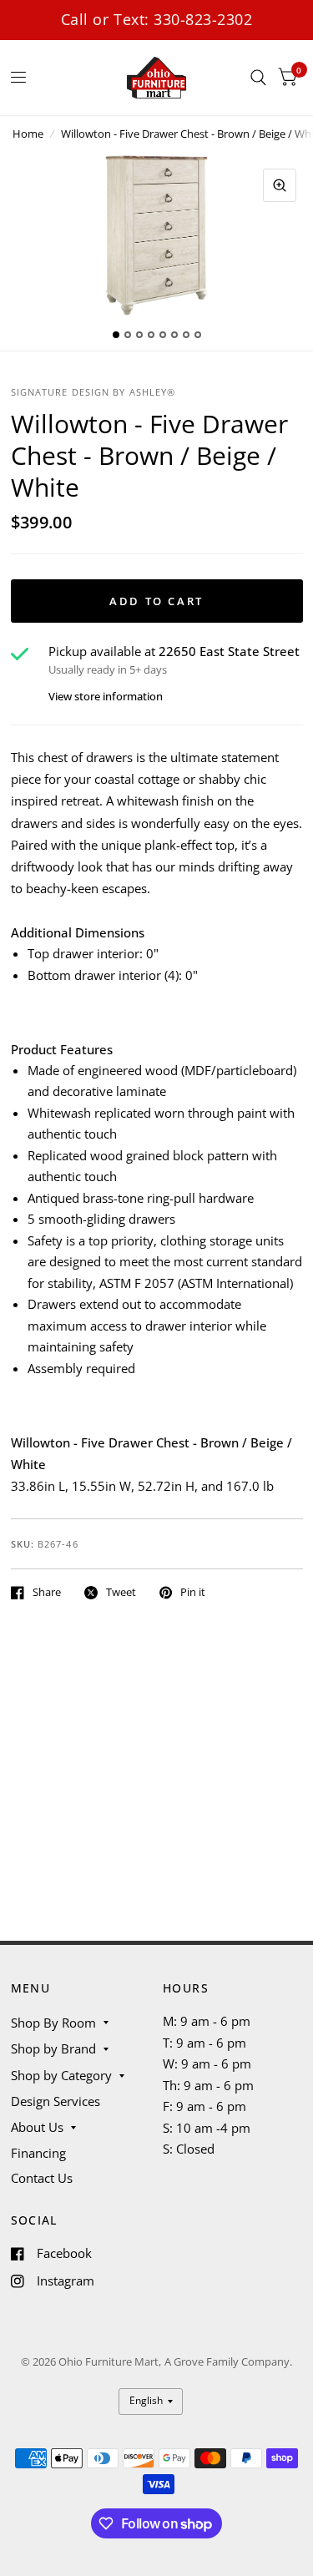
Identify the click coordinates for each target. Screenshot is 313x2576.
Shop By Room (53, 2023)
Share (47, 1593)
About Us (37, 2127)
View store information (106, 697)
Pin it (193, 1593)
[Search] (258, 78)
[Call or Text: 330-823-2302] (157, 20)
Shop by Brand (53, 2048)
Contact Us (42, 2178)
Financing (38, 2153)
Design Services (56, 2101)
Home (28, 134)
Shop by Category (61, 2075)
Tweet (121, 1593)
